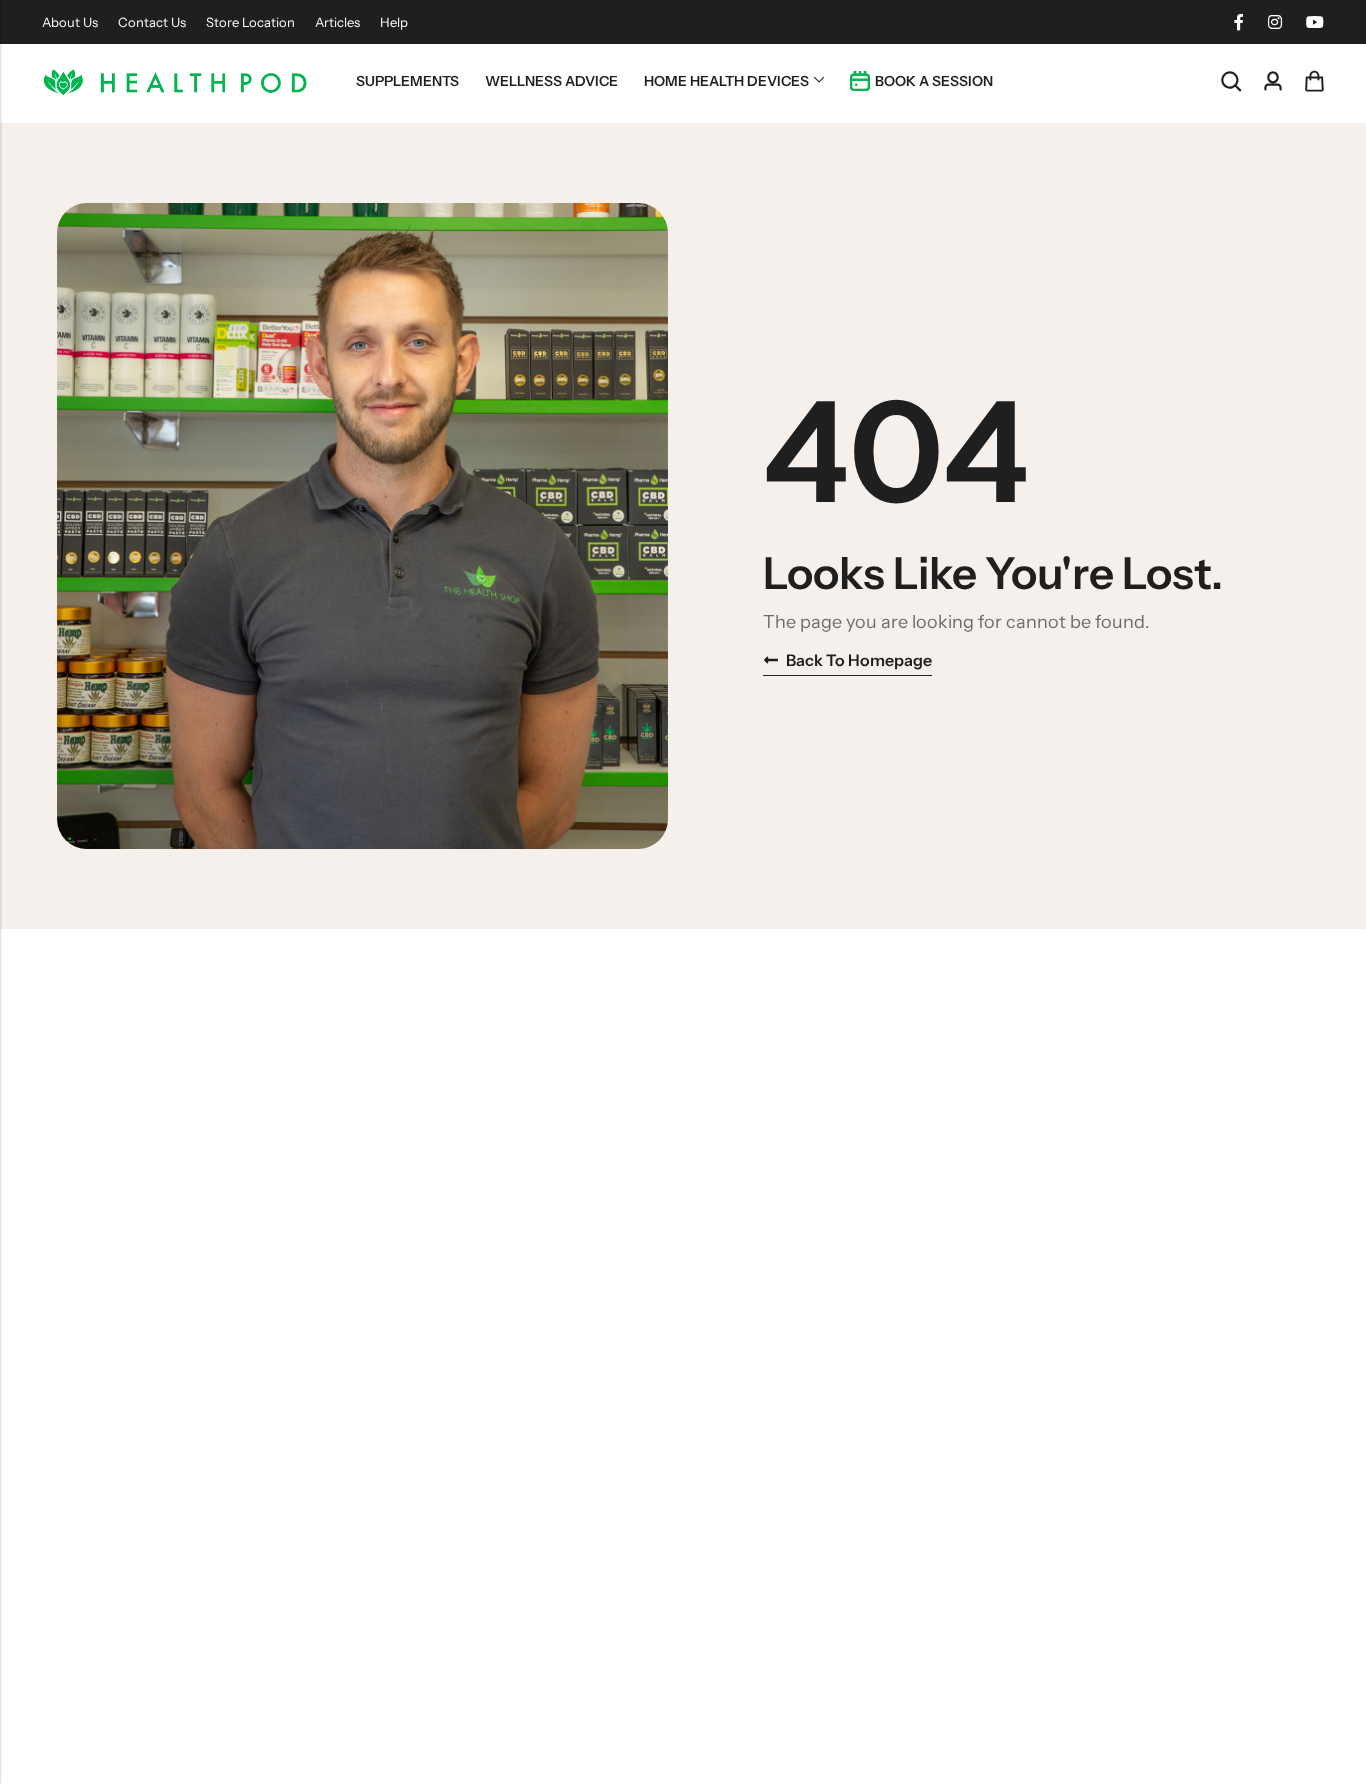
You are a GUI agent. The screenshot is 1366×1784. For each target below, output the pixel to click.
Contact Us (152, 22)
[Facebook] (1239, 22)
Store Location (250, 22)
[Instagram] (1275, 22)
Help (394, 22)
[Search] (1231, 81)
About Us (70, 22)
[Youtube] (1315, 22)
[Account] (1273, 81)
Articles (337, 22)
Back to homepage (859, 660)
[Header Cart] (1314, 81)
